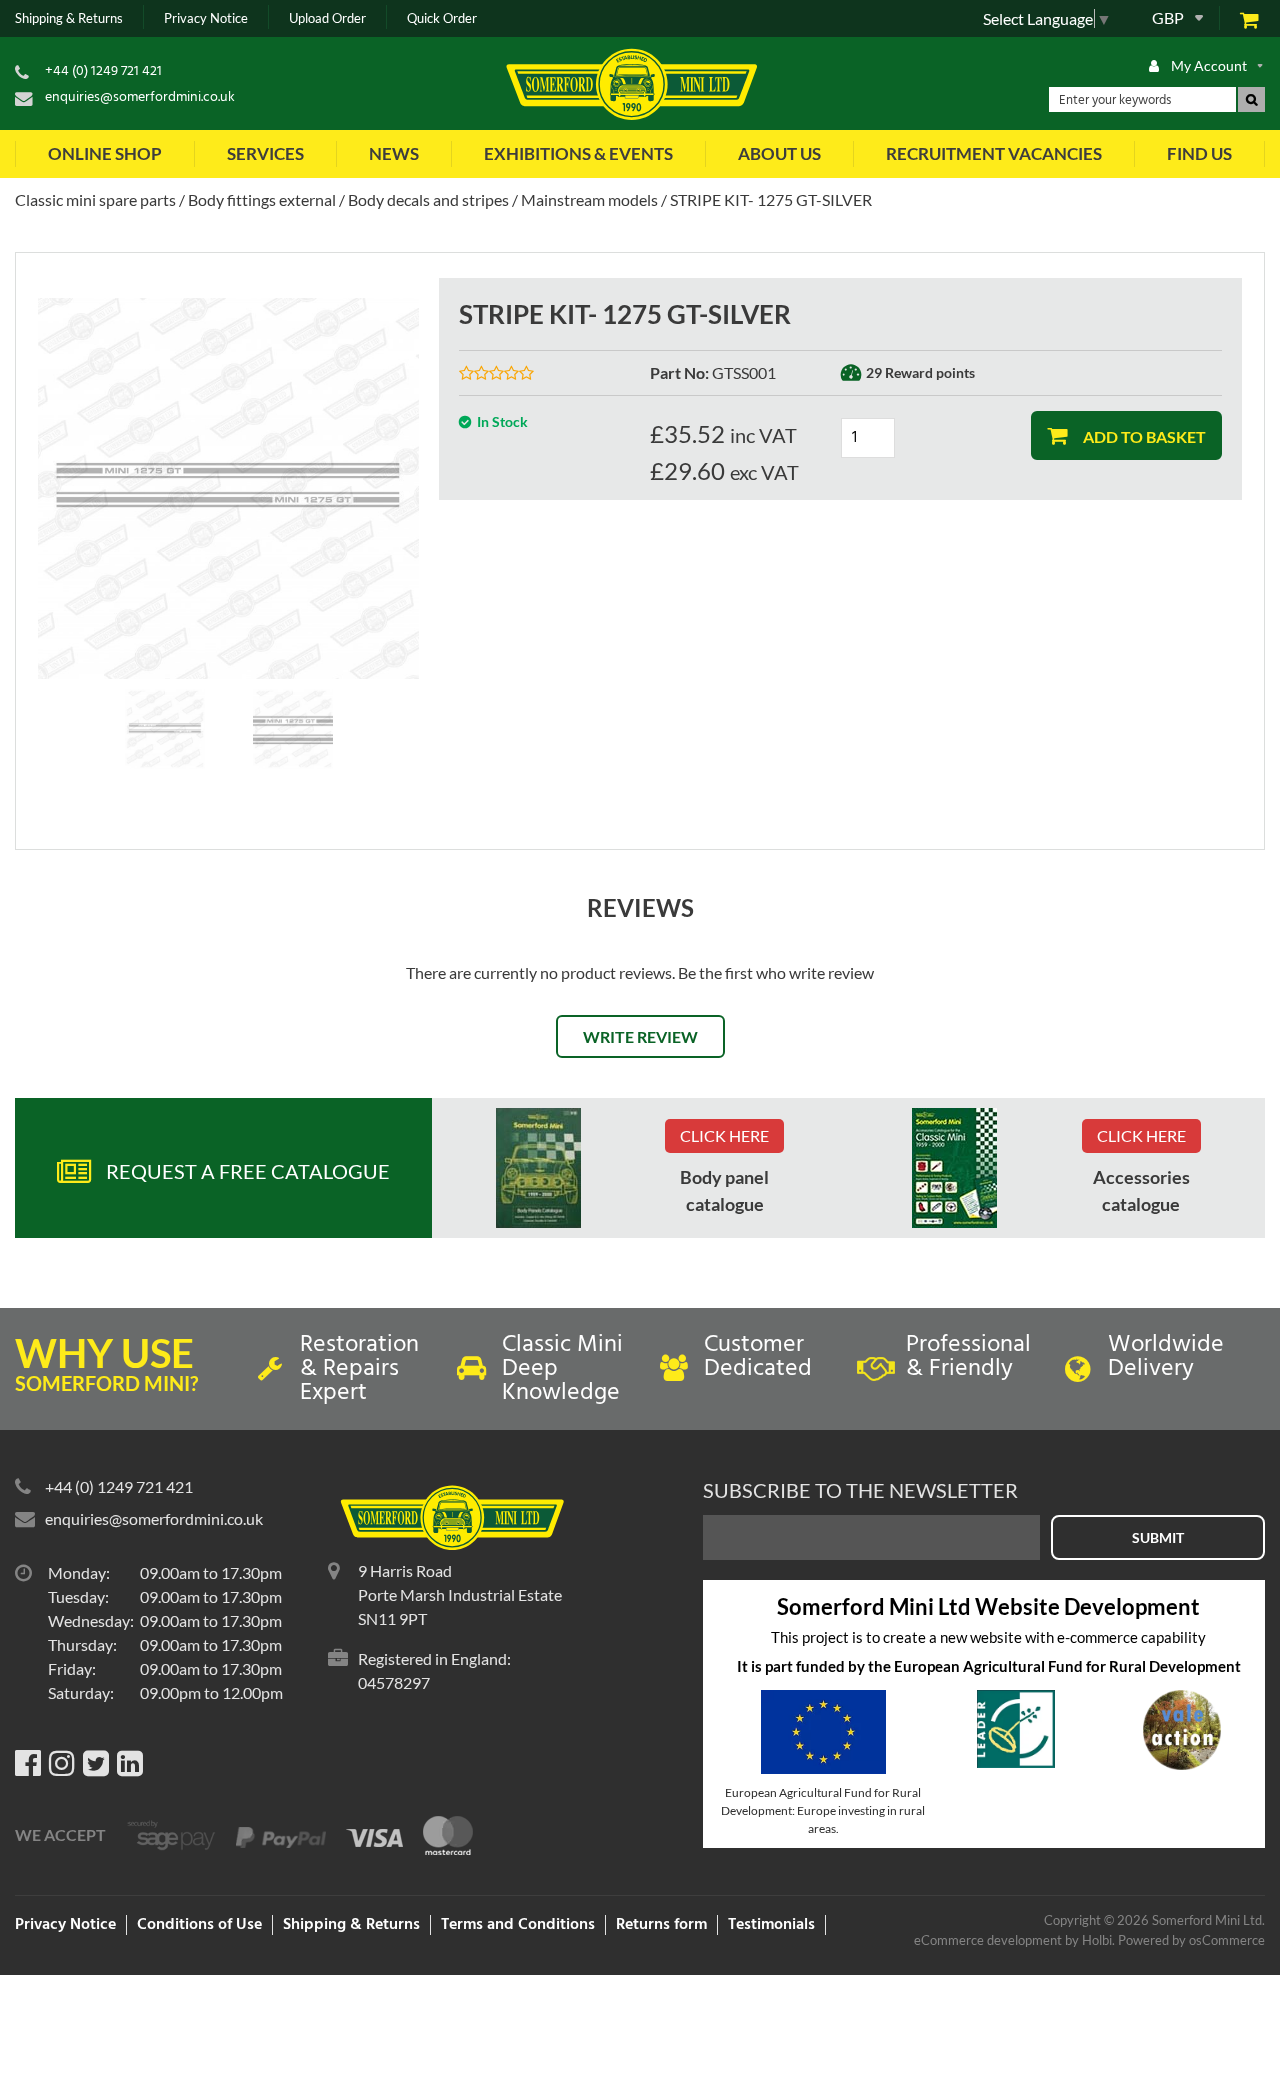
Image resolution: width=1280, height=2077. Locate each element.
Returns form (661, 1925)
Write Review (640, 1036)
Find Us (1199, 153)
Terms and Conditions (518, 1925)
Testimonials (771, 1925)
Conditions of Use (199, 1925)
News (394, 153)
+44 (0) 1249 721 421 (103, 71)
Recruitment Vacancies (994, 153)
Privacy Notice (206, 18)
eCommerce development (988, 1940)
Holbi (1097, 1940)
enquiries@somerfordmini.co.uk (140, 97)
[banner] (538, 1168)
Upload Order (327, 18)
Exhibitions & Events (578, 153)
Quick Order (442, 18)
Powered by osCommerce (1191, 1940)
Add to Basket (1143, 436)
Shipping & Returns (69, 18)
